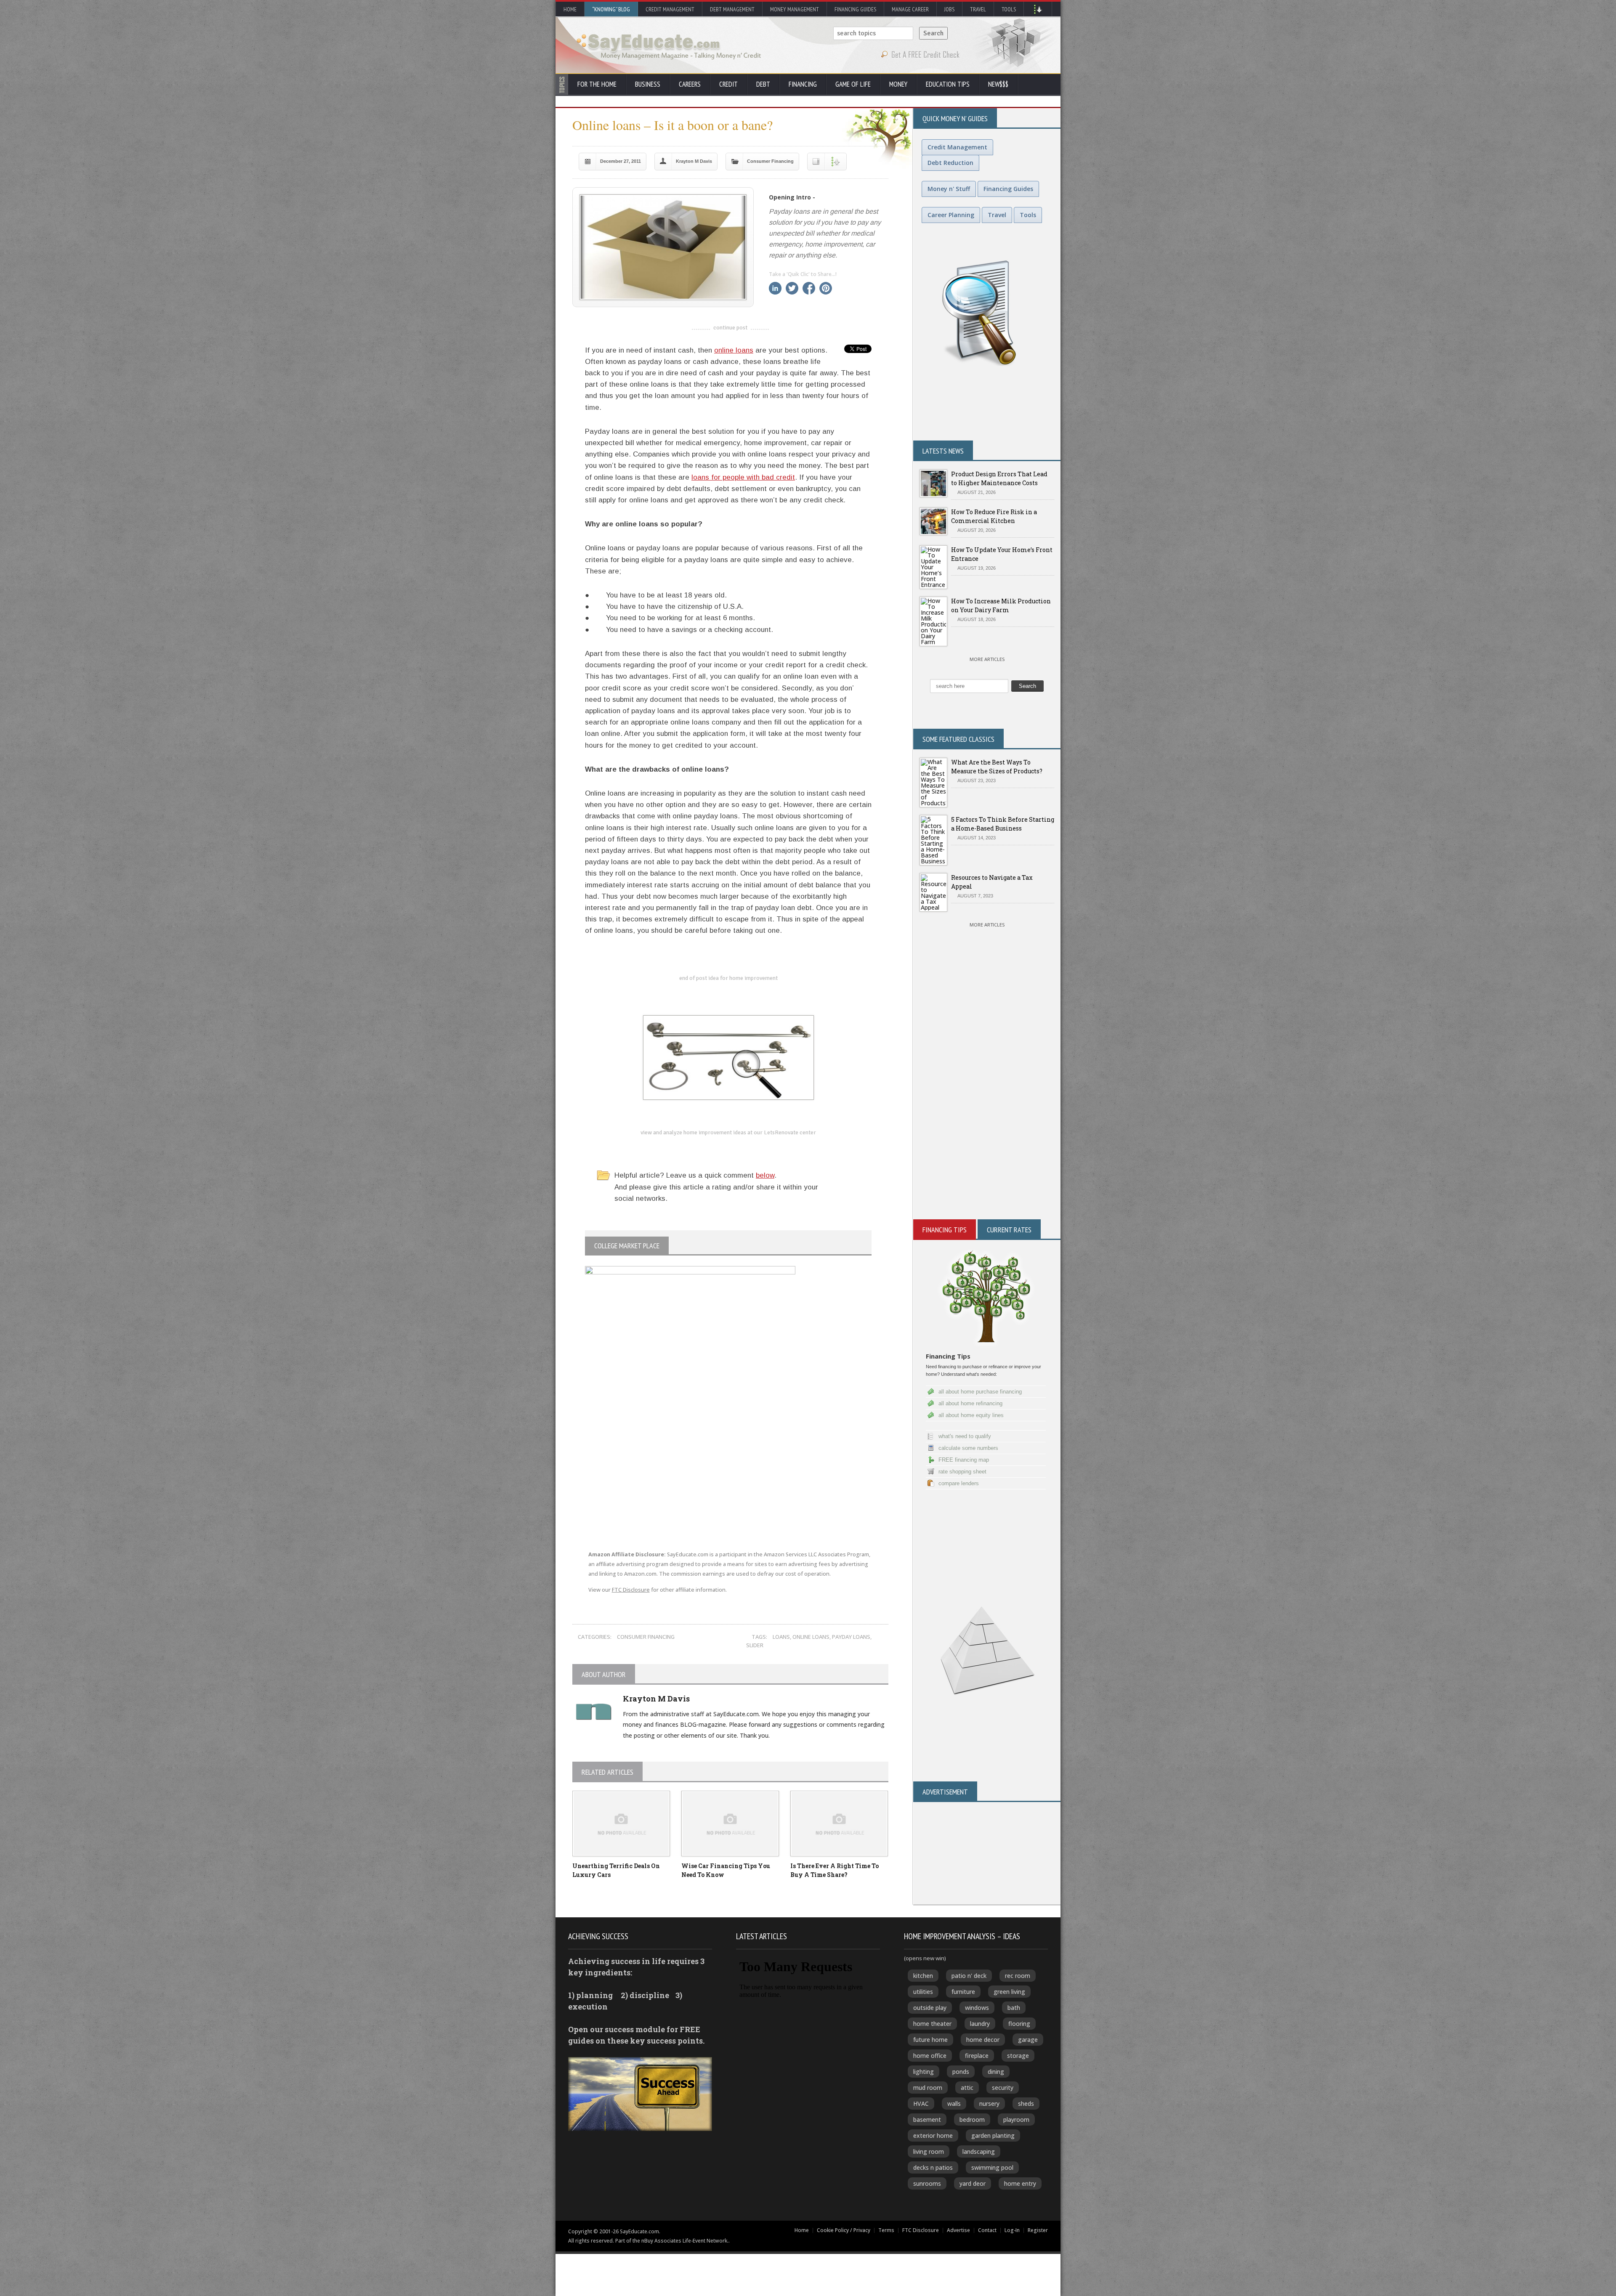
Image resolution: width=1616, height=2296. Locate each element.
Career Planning (951, 215)
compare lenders (959, 1483)
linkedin (775, 288)
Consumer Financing (770, 161)
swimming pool (992, 2167)
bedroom (972, 2119)
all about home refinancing (970, 1403)
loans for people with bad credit (743, 477)
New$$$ (998, 84)
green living (1009, 1992)
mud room (928, 2088)
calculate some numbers (968, 1448)
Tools (1009, 9)
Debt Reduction (950, 163)
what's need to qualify (965, 1436)
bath (1014, 2008)
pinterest (826, 288)
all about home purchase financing (980, 1392)
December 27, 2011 (621, 161)
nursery (989, 2104)
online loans (734, 350)
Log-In (1012, 2230)
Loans (781, 1637)
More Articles (987, 659)
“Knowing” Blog (611, 9)
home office (930, 2056)
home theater (932, 2024)
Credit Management (670, 9)
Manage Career (910, 9)
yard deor (973, 2183)
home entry (1020, 2183)
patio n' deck (969, 1976)
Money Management (795, 9)
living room (929, 2151)
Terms (886, 2230)
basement (927, 2119)
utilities (923, 1992)
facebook (809, 288)
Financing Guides (855, 9)
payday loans (851, 1637)
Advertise (958, 2230)
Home (570, 9)
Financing (803, 84)
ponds (961, 2072)
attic (967, 2088)
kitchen (923, 1976)
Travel (978, 9)
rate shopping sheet (962, 1472)
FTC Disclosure (631, 1590)
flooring (1019, 2024)
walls (954, 2104)
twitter (792, 288)
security (1003, 2088)
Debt (763, 84)
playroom (1016, 2119)
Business (648, 84)
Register (1038, 2230)
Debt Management (732, 9)
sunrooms (927, 2183)
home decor (983, 2040)
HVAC (921, 2104)
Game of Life (853, 84)
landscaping (979, 2151)
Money (898, 84)
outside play (930, 2008)
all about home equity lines (971, 1415)
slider (755, 1645)
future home (930, 2040)
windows (977, 2008)
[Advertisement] (987, 1118)
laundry (980, 2024)
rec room (1018, 1976)
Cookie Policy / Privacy (844, 2230)
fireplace (977, 2056)
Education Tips (948, 84)
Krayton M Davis (694, 161)
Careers (690, 84)
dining (996, 2072)
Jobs (949, 9)
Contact (987, 2230)
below (765, 1175)
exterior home (933, 2135)
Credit (728, 84)
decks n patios (933, 2167)
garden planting (993, 2135)
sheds (1026, 2104)
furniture (963, 1992)
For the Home (597, 84)
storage (1018, 2056)
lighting (924, 2072)
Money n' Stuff (949, 189)
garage (1028, 2040)
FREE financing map (964, 1460)
